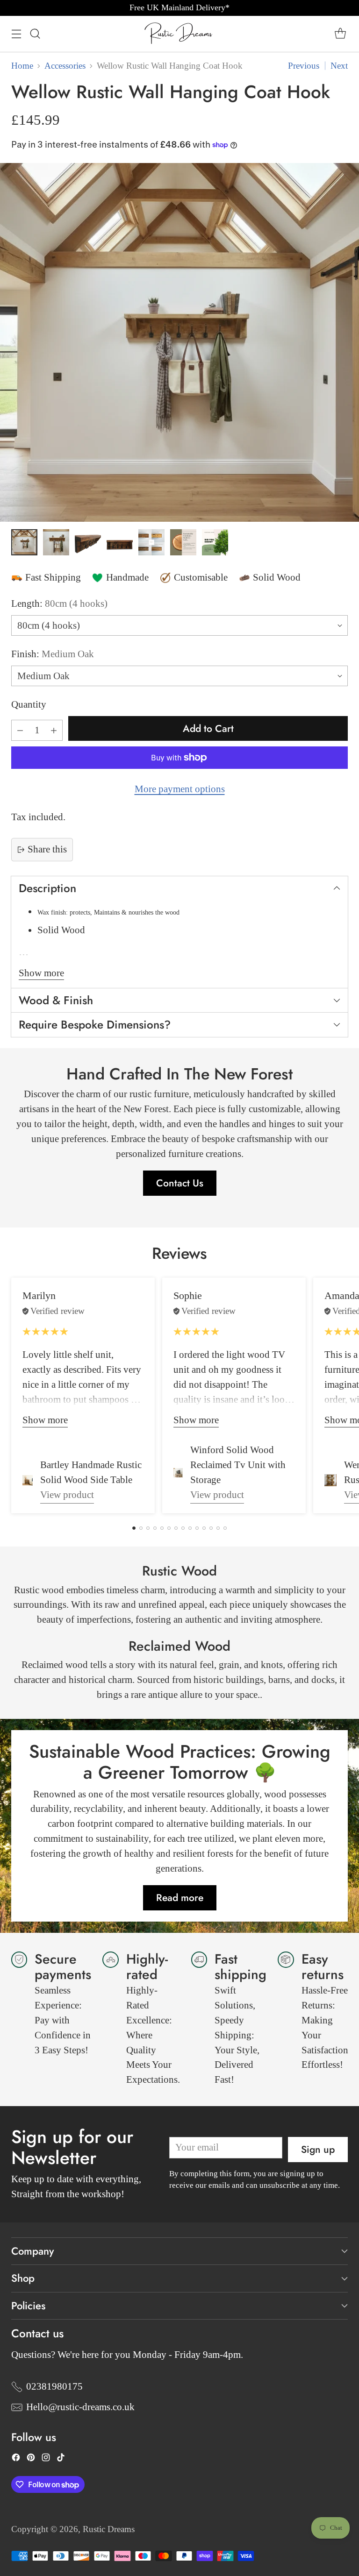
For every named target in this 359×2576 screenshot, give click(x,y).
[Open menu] (16, 34)
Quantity (29, 704)
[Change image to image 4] (120, 542)
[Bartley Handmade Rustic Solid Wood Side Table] (28, 1480)
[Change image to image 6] (183, 542)
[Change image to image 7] (215, 542)
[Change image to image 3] (88, 542)
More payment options (180, 789)
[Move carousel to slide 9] (190, 1528)
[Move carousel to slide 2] (141, 1528)
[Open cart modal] (340, 34)
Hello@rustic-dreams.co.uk (80, 2407)
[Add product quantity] (54, 730)
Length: (59, 603)
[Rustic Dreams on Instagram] (46, 2460)
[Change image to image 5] (151, 542)
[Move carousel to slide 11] (204, 1528)
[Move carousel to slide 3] (148, 1528)
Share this (47, 849)
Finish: (53, 654)
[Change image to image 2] (56, 542)
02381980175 (54, 2386)
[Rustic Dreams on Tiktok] (61, 2460)
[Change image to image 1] (24, 542)
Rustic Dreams (109, 2529)
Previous (304, 66)
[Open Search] (35, 34)
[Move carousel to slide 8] (183, 1528)
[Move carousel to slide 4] (155, 1528)
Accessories (65, 66)
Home (22, 66)
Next (339, 66)
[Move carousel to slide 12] (211, 1528)
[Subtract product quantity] (20, 730)
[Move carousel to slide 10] (197, 1528)
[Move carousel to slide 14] (225, 1528)
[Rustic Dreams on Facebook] (16, 2460)
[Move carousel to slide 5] (162, 1528)
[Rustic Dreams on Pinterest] (31, 2460)
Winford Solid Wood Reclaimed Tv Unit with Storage (238, 1465)
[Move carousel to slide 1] (134, 1528)
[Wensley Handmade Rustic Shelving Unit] (330, 1480)
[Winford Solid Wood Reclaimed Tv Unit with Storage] (178, 1473)
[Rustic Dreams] (179, 34)
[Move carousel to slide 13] (218, 1528)
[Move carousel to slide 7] (176, 1528)
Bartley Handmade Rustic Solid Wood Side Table (91, 1472)
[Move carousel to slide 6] (169, 1528)
